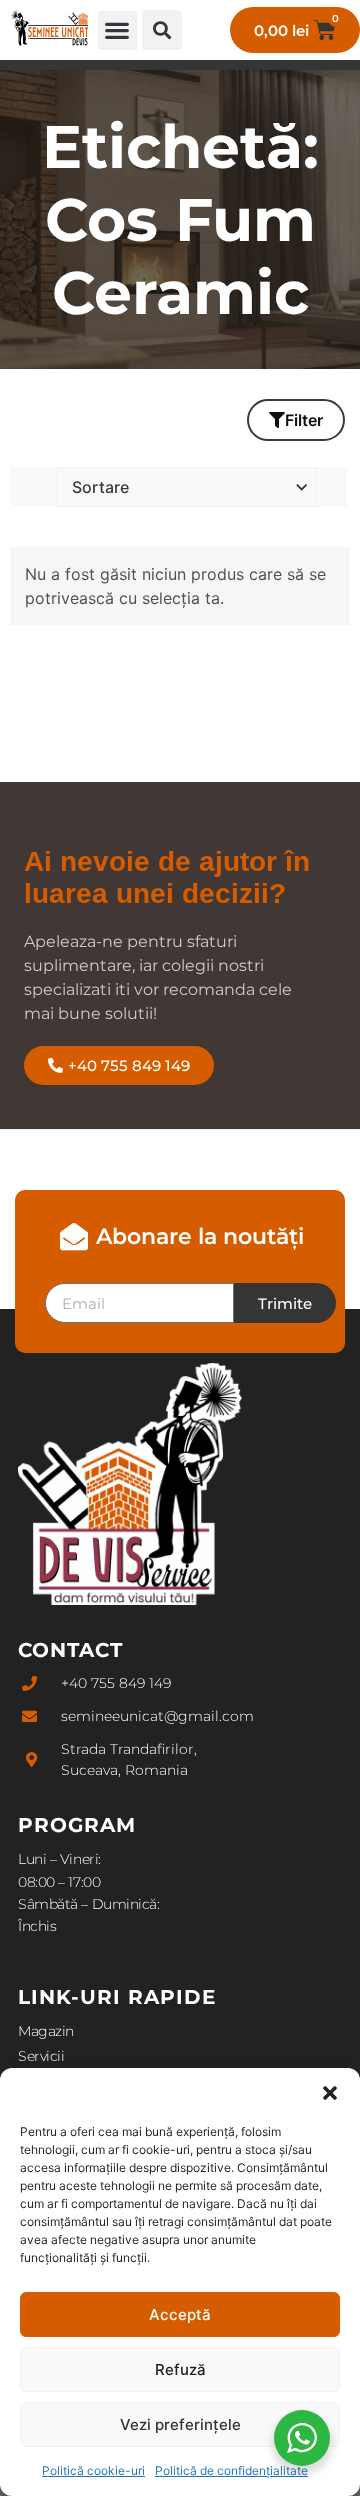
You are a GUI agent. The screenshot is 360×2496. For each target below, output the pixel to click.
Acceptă (180, 2314)
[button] (330, 2093)
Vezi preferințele (180, 2424)
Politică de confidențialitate (231, 2470)
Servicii (41, 2056)
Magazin (46, 2031)
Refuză (180, 2369)
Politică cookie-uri (93, 2470)
